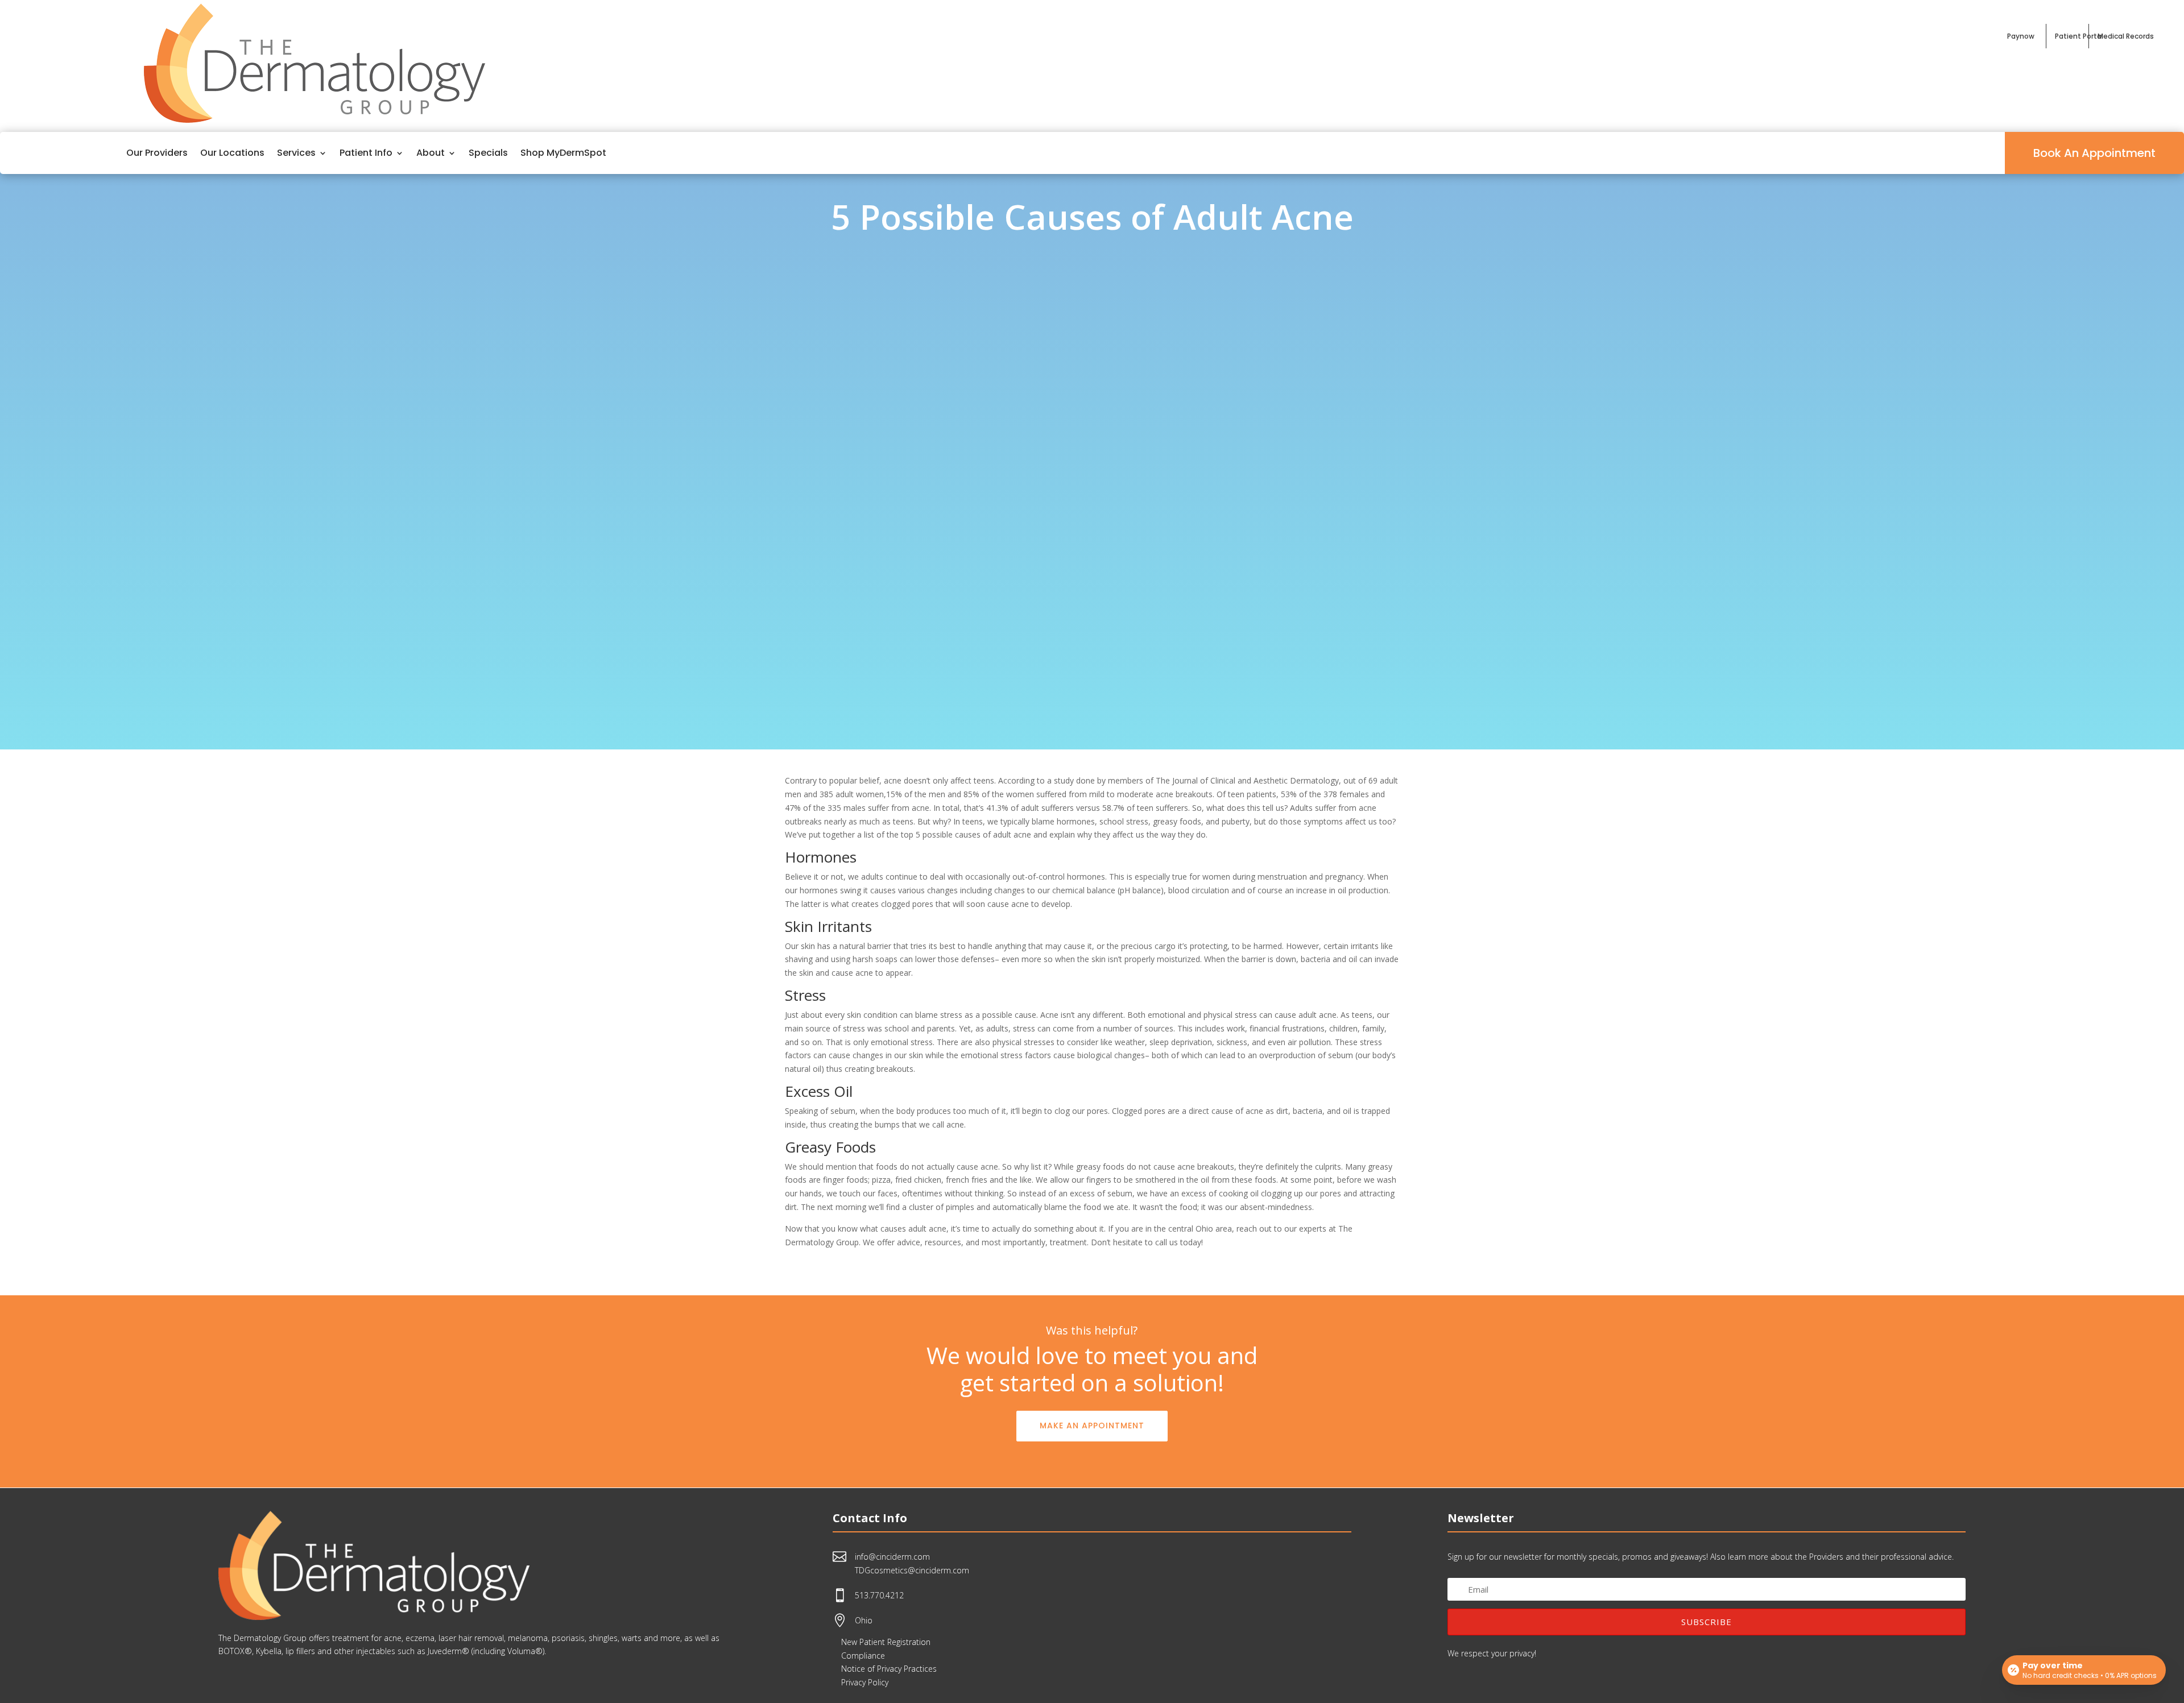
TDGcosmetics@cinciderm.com (912, 1570)
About (431, 153)
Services (296, 153)
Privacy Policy (865, 1682)
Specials (488, 153)
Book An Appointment (2094, 153)
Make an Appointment (1092, 1426)
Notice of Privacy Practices (889, 1669)
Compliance (863, 1656)
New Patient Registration (886, 1642)
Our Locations (232, 153)
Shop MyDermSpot (563, 153)
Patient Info (366, 153)
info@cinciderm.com (892, 1557)
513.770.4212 (879, 1595)
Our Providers (157, 153)
